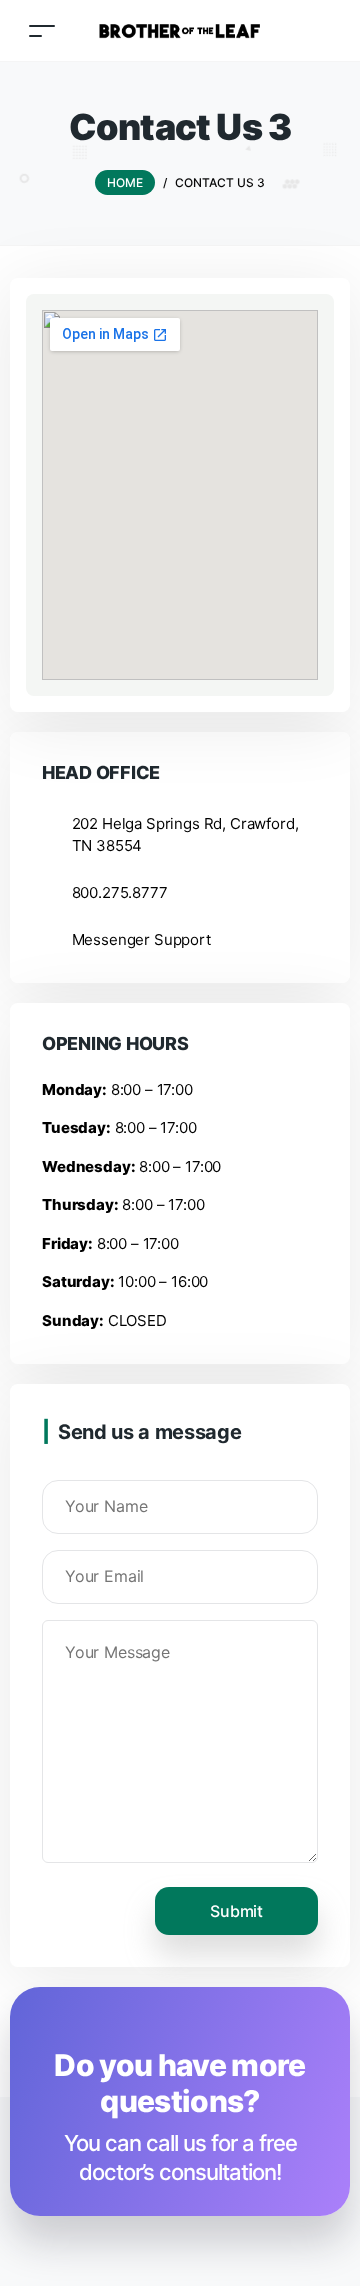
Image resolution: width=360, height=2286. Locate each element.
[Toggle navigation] (42, 30)
